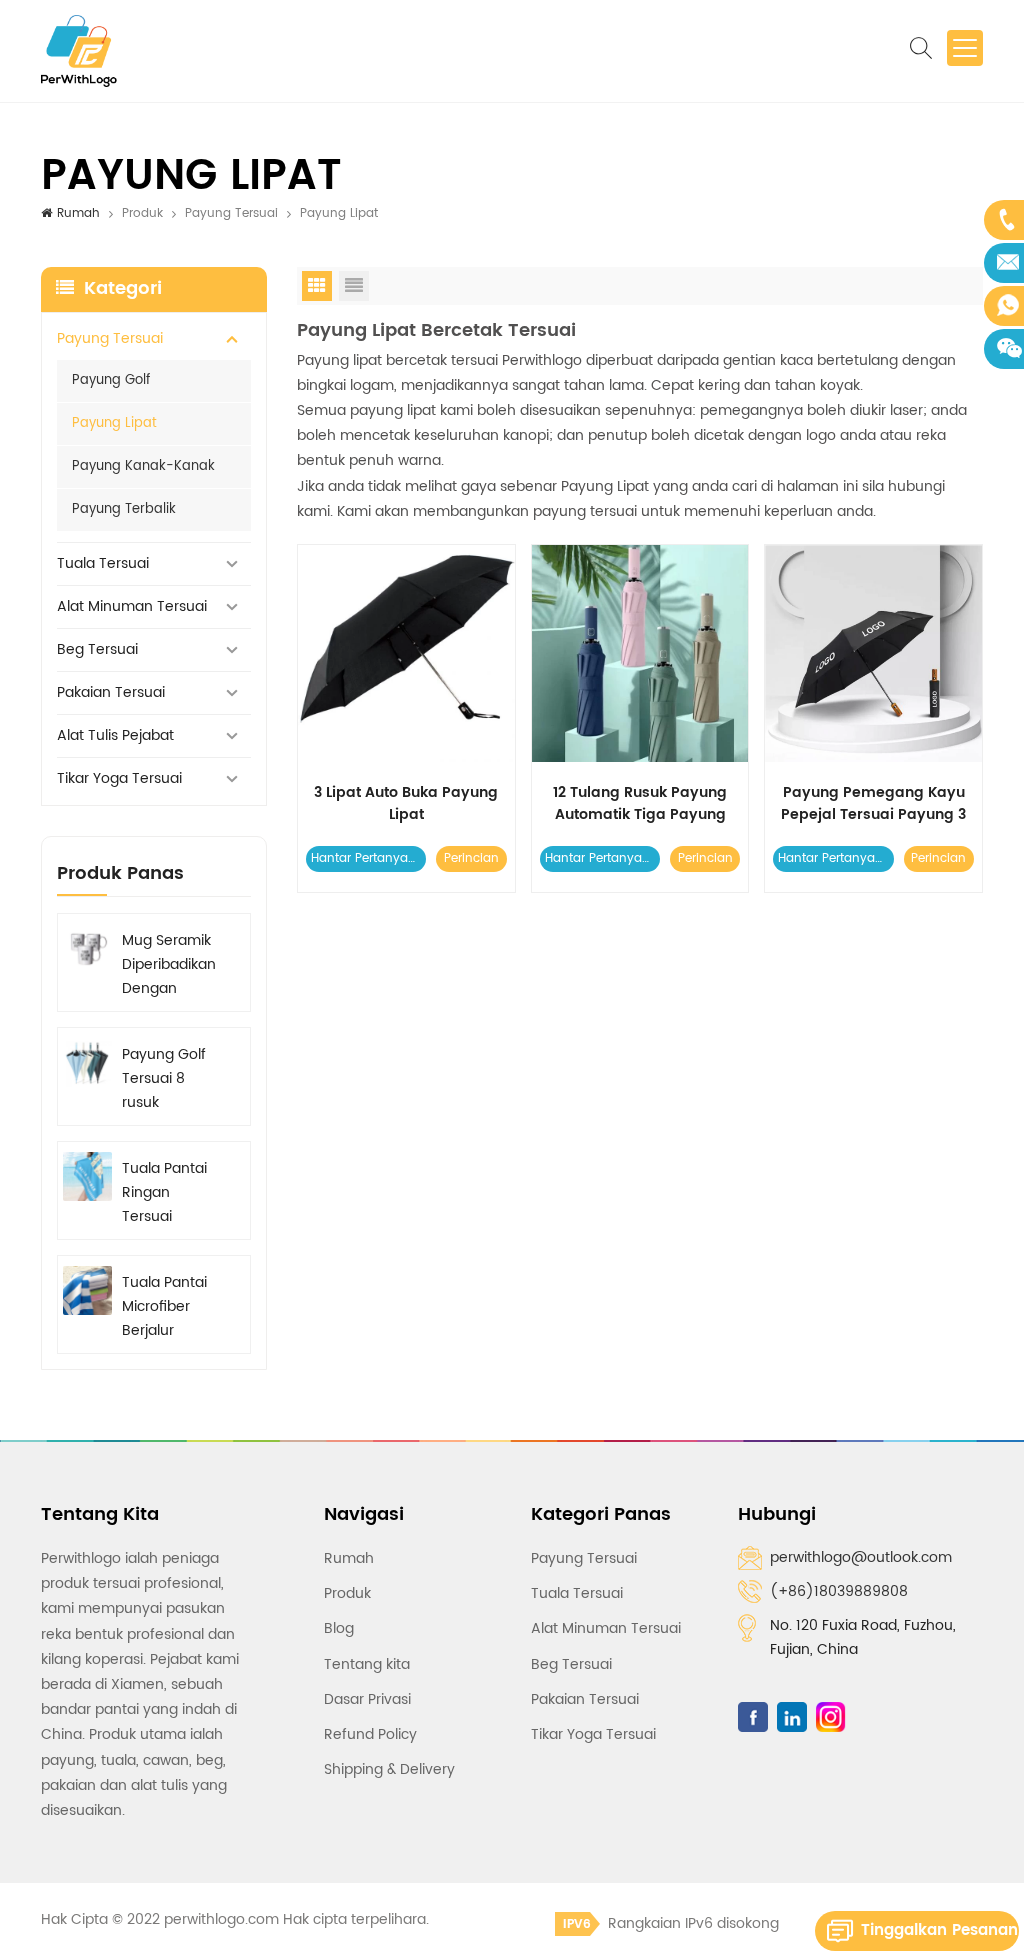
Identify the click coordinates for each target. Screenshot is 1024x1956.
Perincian (471, 858)
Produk (142, 213)
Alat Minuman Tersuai (132, 606)
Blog (339, 1628)
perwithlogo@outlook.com (861, 1557)
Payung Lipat (114, 423)
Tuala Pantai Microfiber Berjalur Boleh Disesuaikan (164, 1307)
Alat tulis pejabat (115, 735)
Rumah (78, 213)
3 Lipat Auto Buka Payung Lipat (406, 804)
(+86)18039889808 (839, 1591)
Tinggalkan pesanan (939, 1930)
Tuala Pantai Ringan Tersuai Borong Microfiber (164, 1193)
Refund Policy (370, 1734)
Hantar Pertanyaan (367, 858)
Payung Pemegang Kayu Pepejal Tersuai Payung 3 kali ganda (873, 804)
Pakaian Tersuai (111, 692)
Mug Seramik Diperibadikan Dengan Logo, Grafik (169, 965)
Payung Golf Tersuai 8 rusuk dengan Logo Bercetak (167, 1079)
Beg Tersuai (97, 649)
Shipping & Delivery (389, 1769)
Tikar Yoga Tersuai (119, 778)
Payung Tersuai (231, 213)
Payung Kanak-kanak (143, 466)
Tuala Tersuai (103, 563)
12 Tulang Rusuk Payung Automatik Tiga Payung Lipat (640, 804)
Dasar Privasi (367, 1699)
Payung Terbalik (124, 509)
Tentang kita (367, 1664)
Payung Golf (111, 380)
